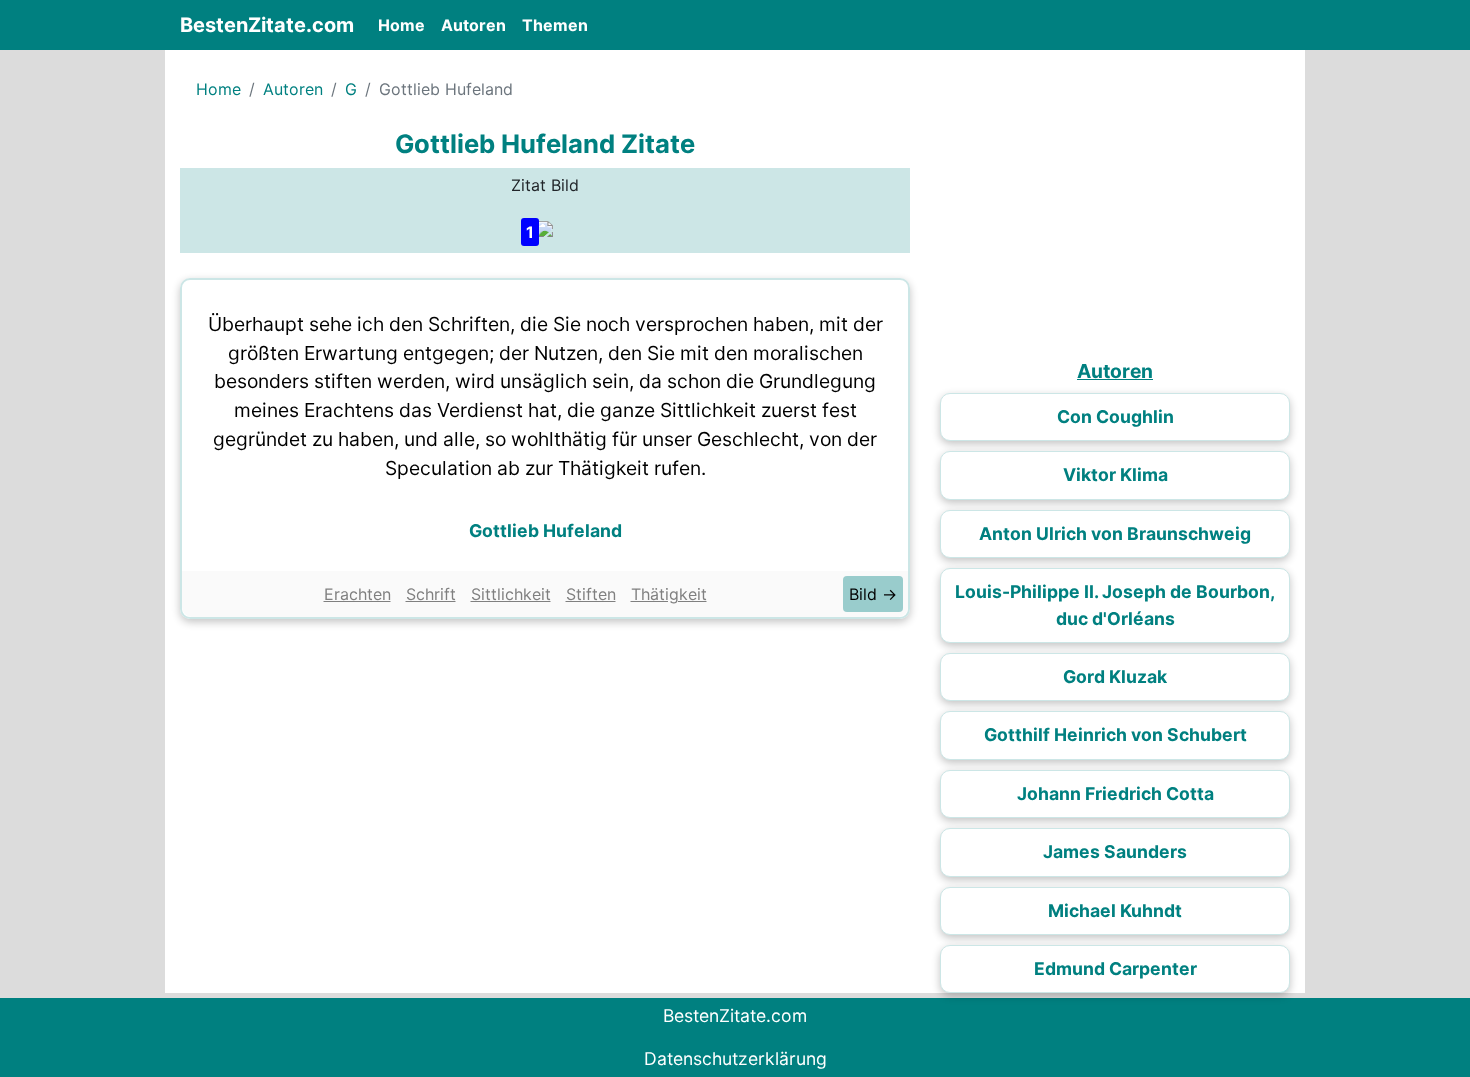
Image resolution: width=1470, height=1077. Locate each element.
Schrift (431, 594)
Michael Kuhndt (1115, 910)
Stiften (591, 594)
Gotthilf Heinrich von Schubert (1115, 734)
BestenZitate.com (267, 25)
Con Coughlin (1115, 416)
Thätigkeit (669, 594)
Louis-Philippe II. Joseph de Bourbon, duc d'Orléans (1115, 604)
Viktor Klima (1115, 474)
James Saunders (1115, 851)
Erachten (357, 594)
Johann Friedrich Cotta (1115, 793)
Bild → (873, 594)
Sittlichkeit (511, 594)
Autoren (473, 25)
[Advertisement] (545, 779)
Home (405, 24)
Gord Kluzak (1115, 676)
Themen (555, 25)
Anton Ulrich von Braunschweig (1115, 533)
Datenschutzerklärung (735, 1058)
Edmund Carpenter (1115, 968)
